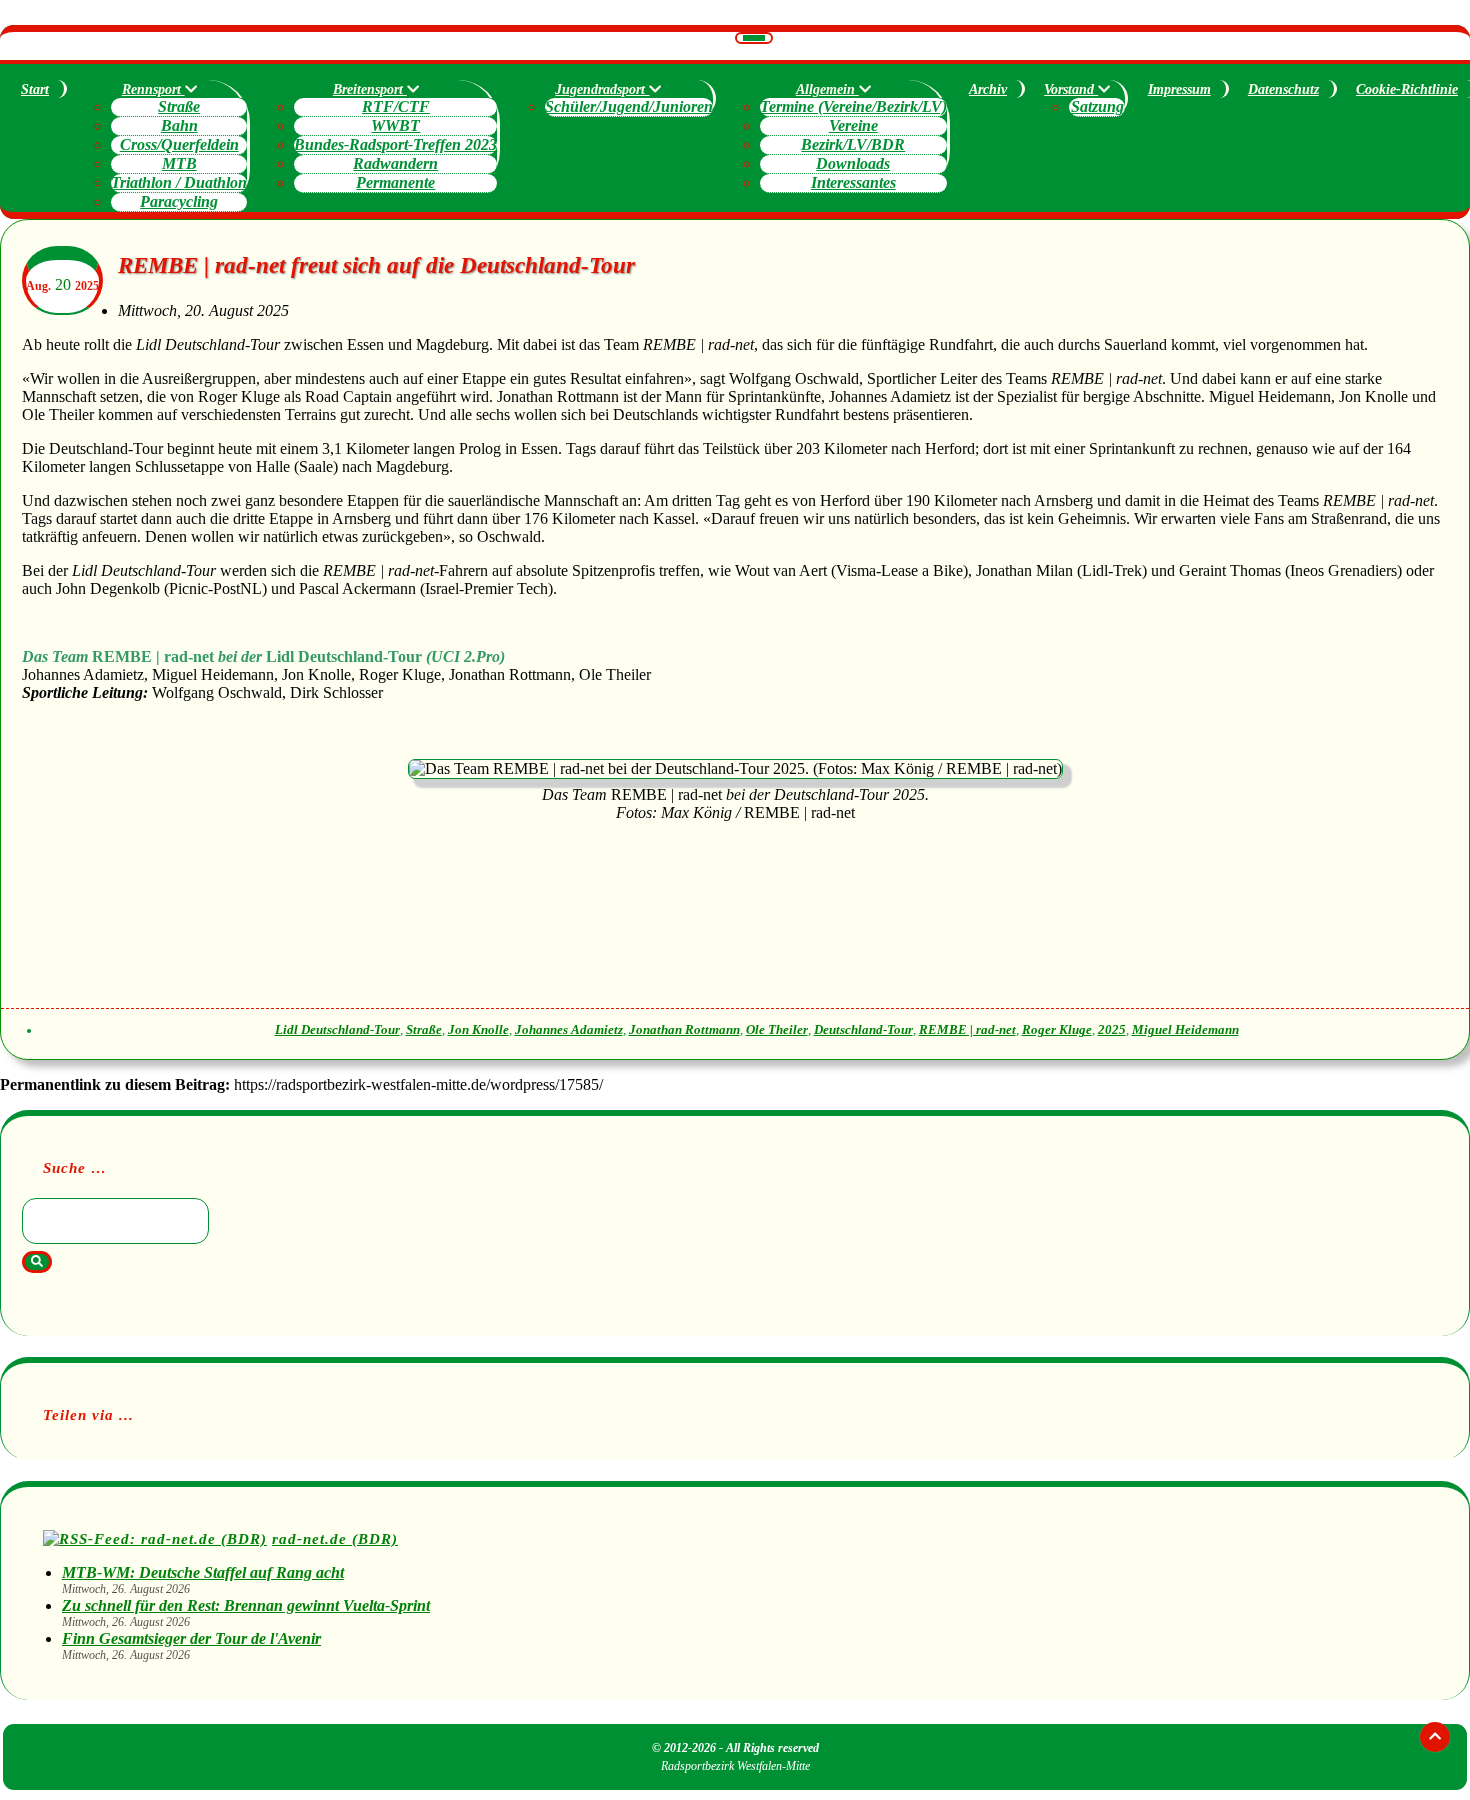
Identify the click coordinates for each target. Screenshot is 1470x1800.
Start (35, 89)
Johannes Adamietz (569, 1030)
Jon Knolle (478, 1030)
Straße (179, 106)
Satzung (1097, 106)
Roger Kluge (1057, 1030)
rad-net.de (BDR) (335, 1538)
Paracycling (179, 201)
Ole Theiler (777, 1030)
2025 (1112, 1030)
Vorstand (1071, 89)
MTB (179, 163)
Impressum (1179, 89)
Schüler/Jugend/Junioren (629, 106)
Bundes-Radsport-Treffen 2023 (395, 144)
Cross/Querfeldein (179, 144)
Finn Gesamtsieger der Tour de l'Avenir (191, 1638)
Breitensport (370, 89)
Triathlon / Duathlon (179, 182)
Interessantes (853, 182)
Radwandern (395, 163)
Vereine (853, 125)
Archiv (988, 89)
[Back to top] (1435, 1737)
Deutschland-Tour (863, 1030)
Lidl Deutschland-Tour (337, 1030)
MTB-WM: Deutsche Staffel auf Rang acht (203, 1572)
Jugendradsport (602, 89)
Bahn (179, 125)
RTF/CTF (396, 106)
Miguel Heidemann (1185, 1030)
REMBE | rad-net (967, 1030)
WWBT (395, 125)
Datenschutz (1283, 89)
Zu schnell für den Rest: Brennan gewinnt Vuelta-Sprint (246, 1605)
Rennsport (153, 89)
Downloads (853, 163)
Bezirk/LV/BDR (853, 144)
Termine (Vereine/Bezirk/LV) (853, 106)
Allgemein (827, 89)
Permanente (395, 182)
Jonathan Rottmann (684, 1030)
